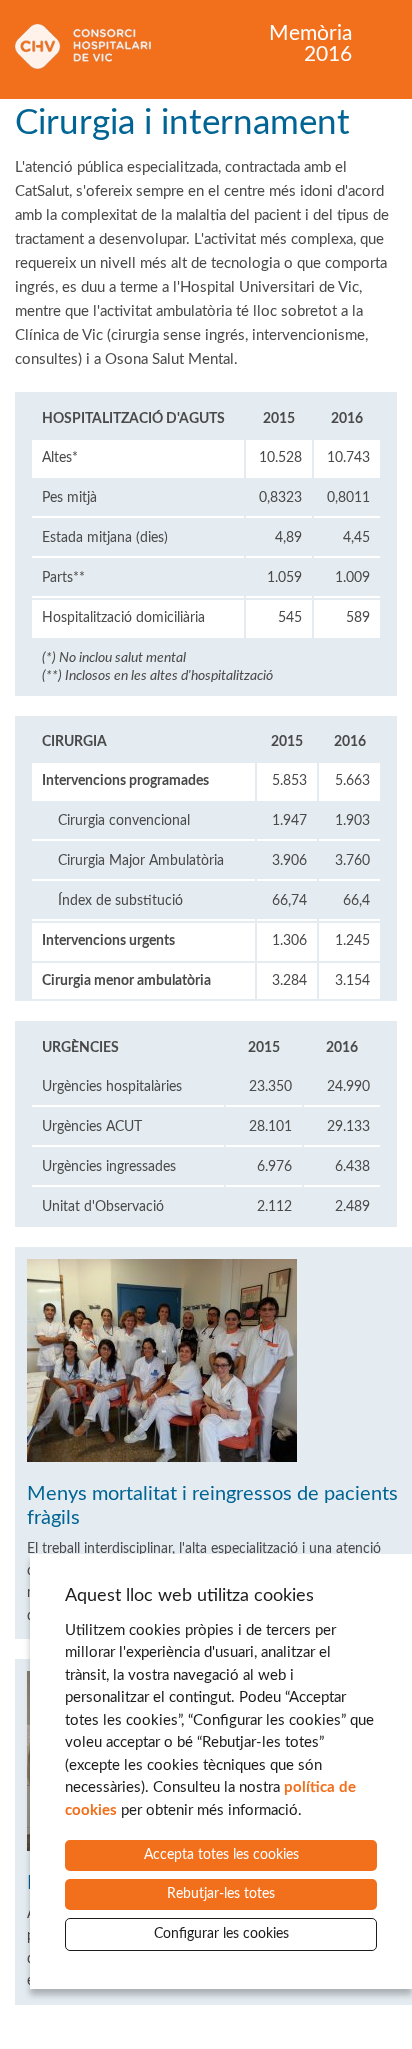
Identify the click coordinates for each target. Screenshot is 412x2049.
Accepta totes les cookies (221, 1855)
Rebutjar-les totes (221, 1894)
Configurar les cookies (221, 1934)
